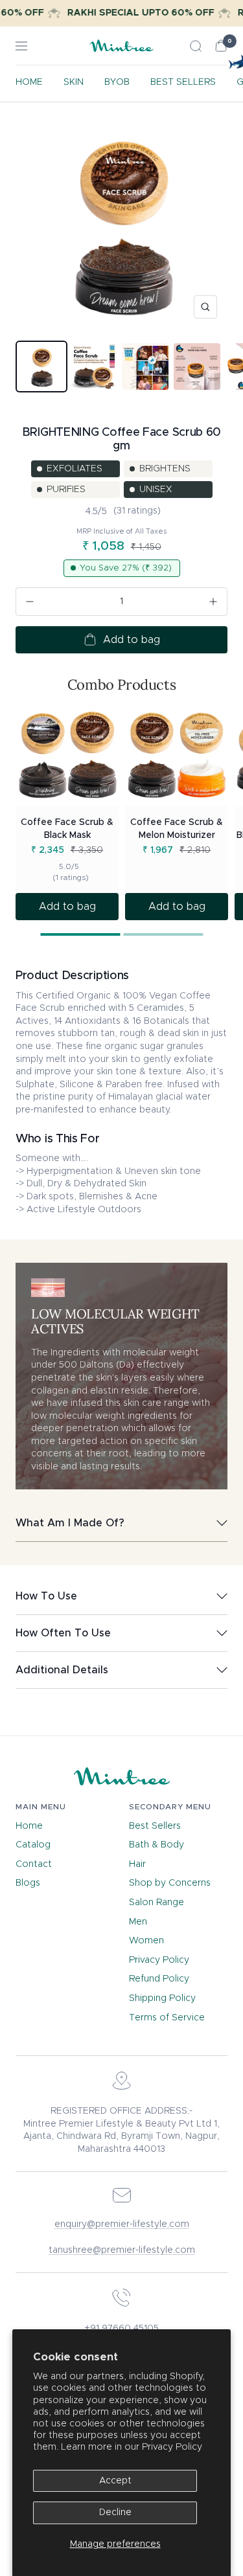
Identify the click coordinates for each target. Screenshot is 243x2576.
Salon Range (156, 1903)
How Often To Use (63, 1633)
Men (138, 1922)
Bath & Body (156, 1845)
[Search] (196, 46)
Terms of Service (167, 2018)
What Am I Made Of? (70, 1523)
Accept (115, 2481)
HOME (29, 82)
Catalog (33, 1845)
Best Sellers (155, 1826)
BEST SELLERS (183, 82)
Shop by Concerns (170, 1883)
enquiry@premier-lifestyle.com (122, 2224)
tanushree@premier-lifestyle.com (122, 2250)
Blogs (28, 1883)
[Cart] (221, 46)
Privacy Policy (172, 2447)
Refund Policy (159, 1979)
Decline (115, 2513)
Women (146, 1941)
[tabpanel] (67, 812)
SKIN (74, 82)
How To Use (46, 1596)
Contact (34, 1864)
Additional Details (62, 1670)
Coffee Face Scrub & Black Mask (67, 829)
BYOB (117, 82)
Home (29, 1826)
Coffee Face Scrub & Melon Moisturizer (177, 829)
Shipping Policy (162, 1998)
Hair (137, 1864)
